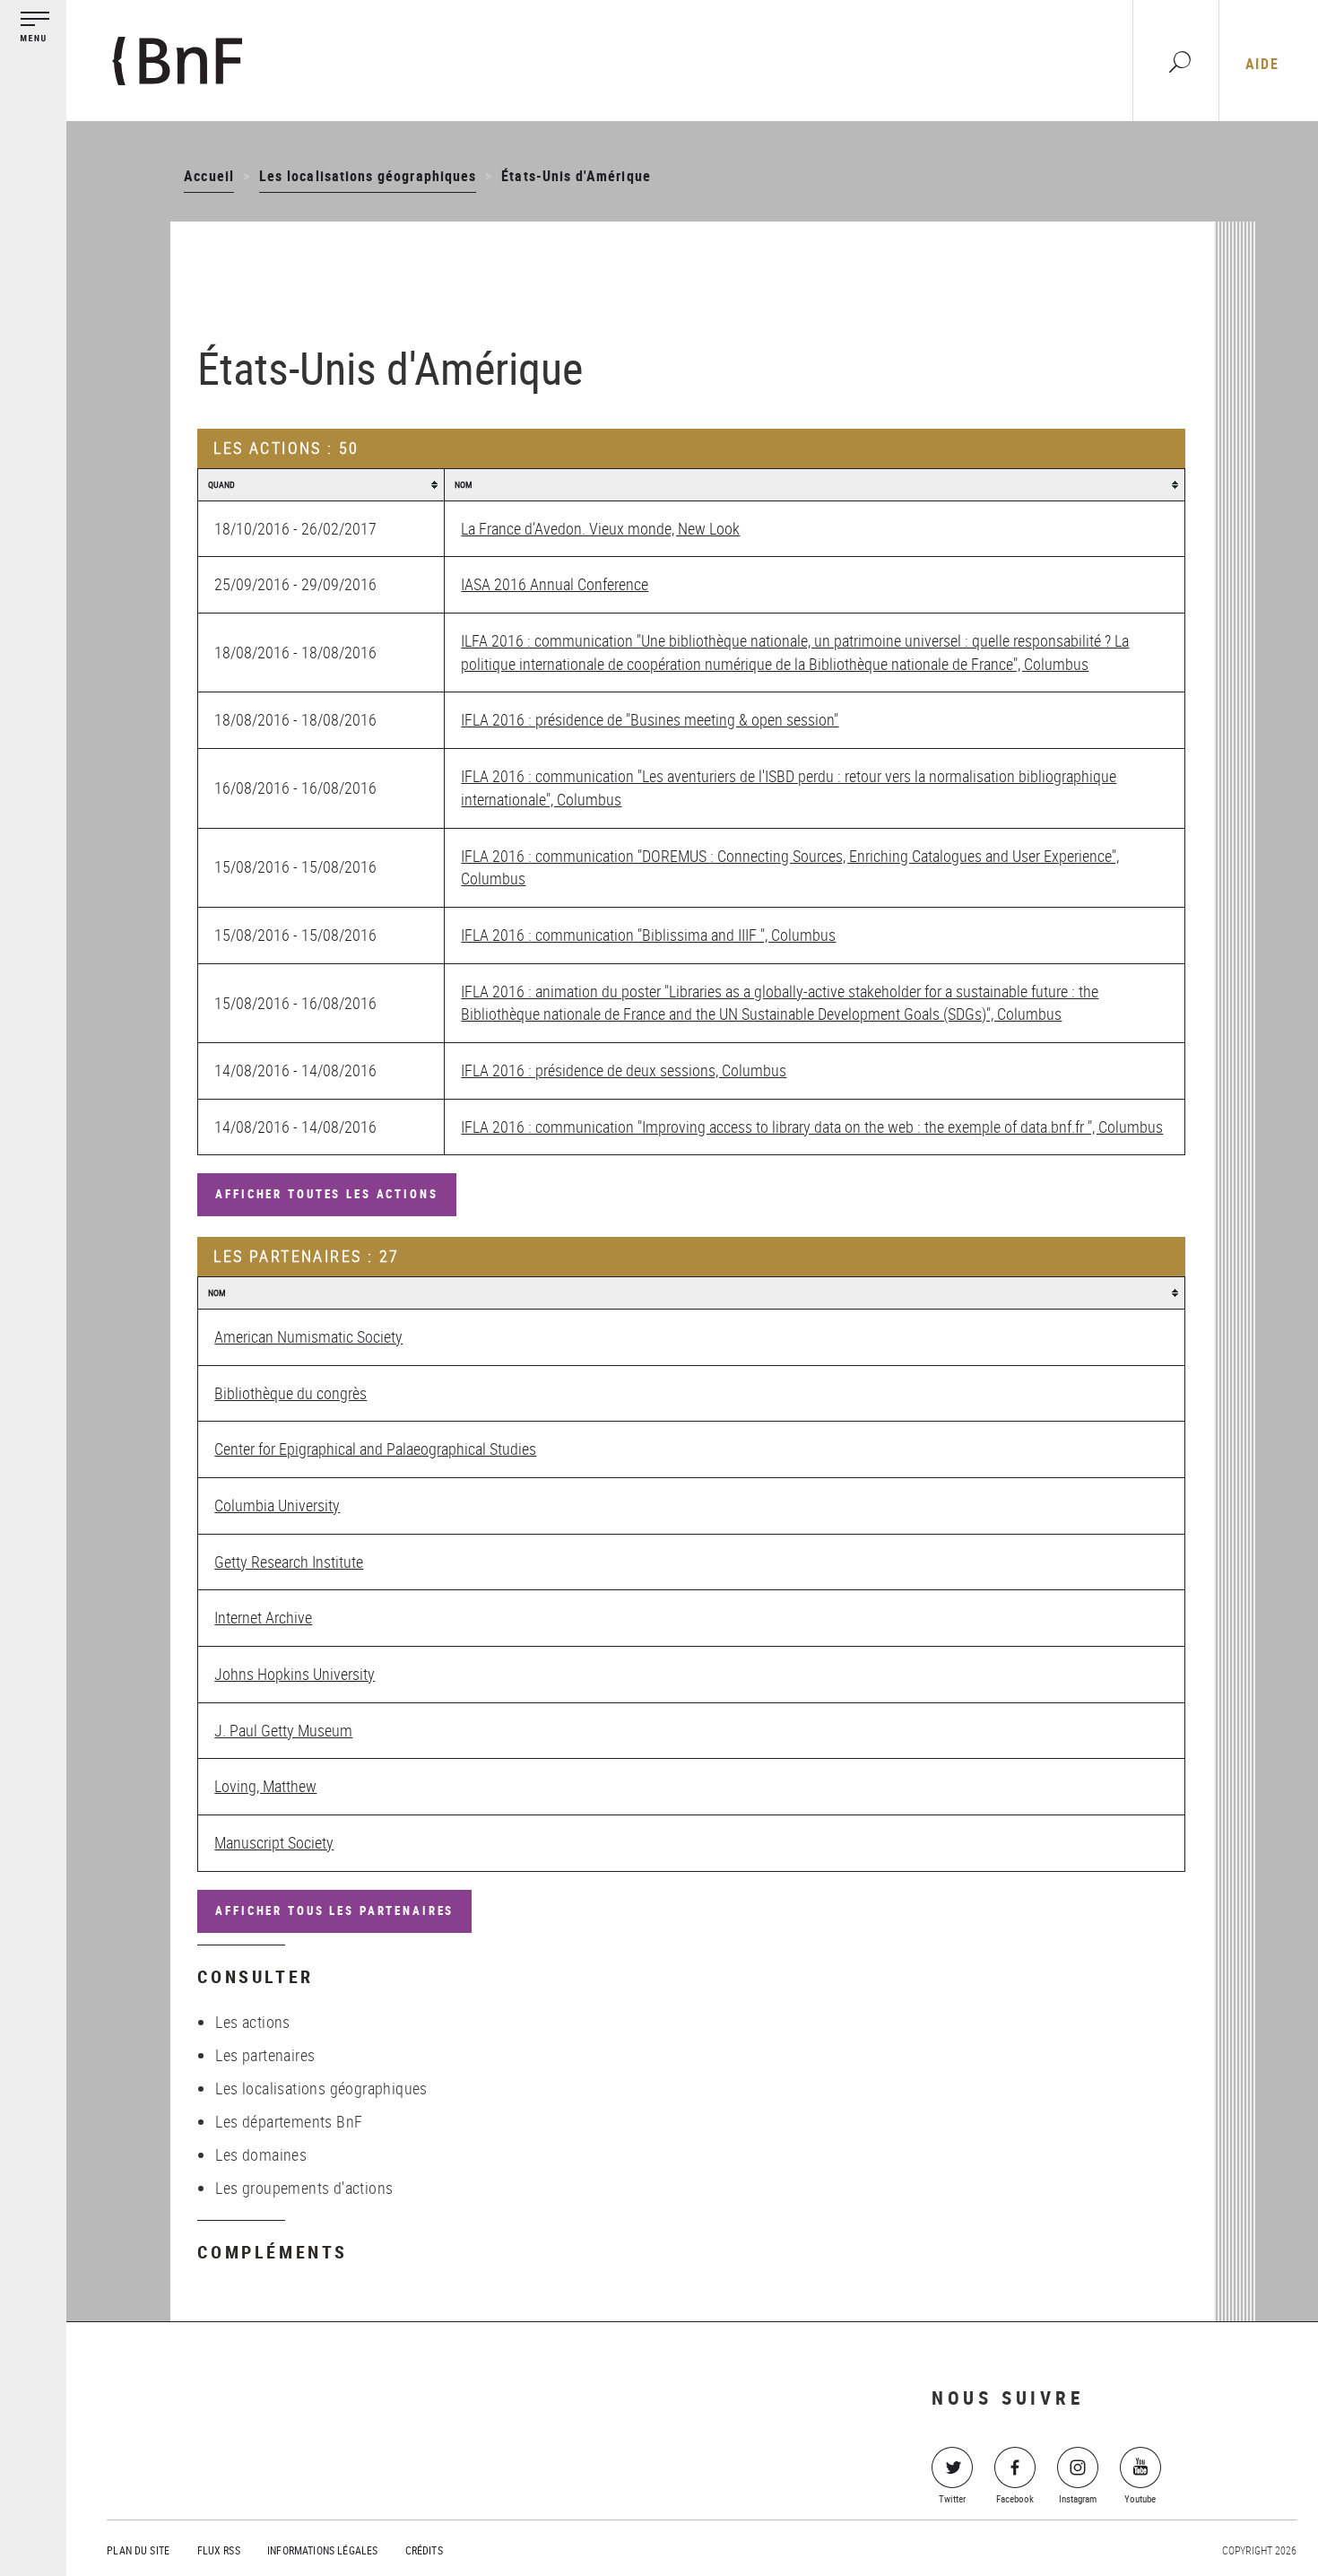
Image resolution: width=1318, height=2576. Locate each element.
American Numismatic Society (308, 1336)
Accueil (208, 176)
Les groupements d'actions (304, 2188)
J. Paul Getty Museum (283, 1730)
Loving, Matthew (265, 1786)
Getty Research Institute (289, 1562)
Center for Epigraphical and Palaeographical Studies (375, 1449)
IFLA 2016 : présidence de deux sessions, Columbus (624, 1070)
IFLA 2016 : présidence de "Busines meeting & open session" (650, 719)
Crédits (424, 2550)
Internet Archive (263, 1617)
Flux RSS (219, 2550)
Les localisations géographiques (368, 176)
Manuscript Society (274, 1842)
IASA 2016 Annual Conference (555, 584)
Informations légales (322, 2550)
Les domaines (261, 2154)
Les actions (252, 2022)
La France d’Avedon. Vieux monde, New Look (600, 528)
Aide (1262, 64)
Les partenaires (265, 2055)
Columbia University (277, 1505)
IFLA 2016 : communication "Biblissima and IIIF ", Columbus (648, 935)
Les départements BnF (289, 2121)
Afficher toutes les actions (326, 1194)
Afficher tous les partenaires (334, 1910)
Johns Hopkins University (295, 1674)
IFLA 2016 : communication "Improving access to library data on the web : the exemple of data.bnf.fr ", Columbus (812, 1127)
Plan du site (138, 2550)
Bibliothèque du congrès (290, 1393)
